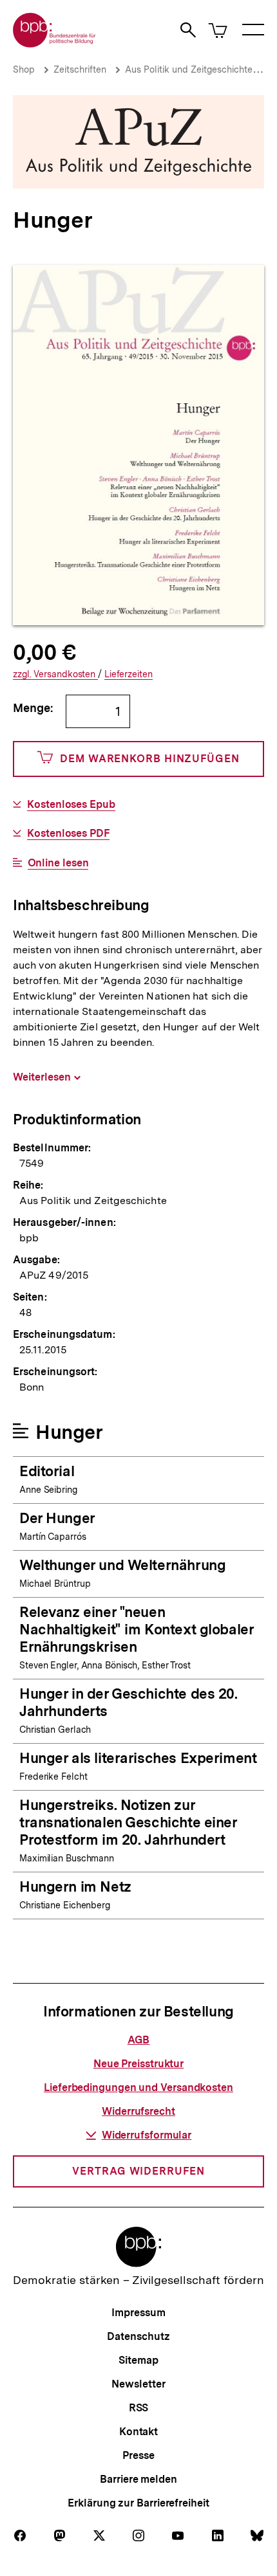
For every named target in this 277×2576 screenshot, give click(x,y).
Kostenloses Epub (71, 805)
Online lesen (58, 863)
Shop (24, 69)
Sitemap (138, 2360)
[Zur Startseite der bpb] (55, 43)
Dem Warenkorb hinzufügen (150, 759)
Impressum (138, 2313)
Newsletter (138, 2384)
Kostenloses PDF (68, 834)
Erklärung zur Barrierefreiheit (138, 2503)
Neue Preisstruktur (138, 2064)
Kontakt (138, 2432)
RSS (139, 2408)
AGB (139, 2040)
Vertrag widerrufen (138, 2171)
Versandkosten (55, 674)
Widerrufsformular (147, 2135)
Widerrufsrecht (138, 2111)
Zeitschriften (80, 69)
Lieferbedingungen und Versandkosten (138, 2087)
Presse (138, 2455)
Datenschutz (138, 2336)
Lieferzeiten (129, 674)
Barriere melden (138, 2479)
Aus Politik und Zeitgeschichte (189, 69)
